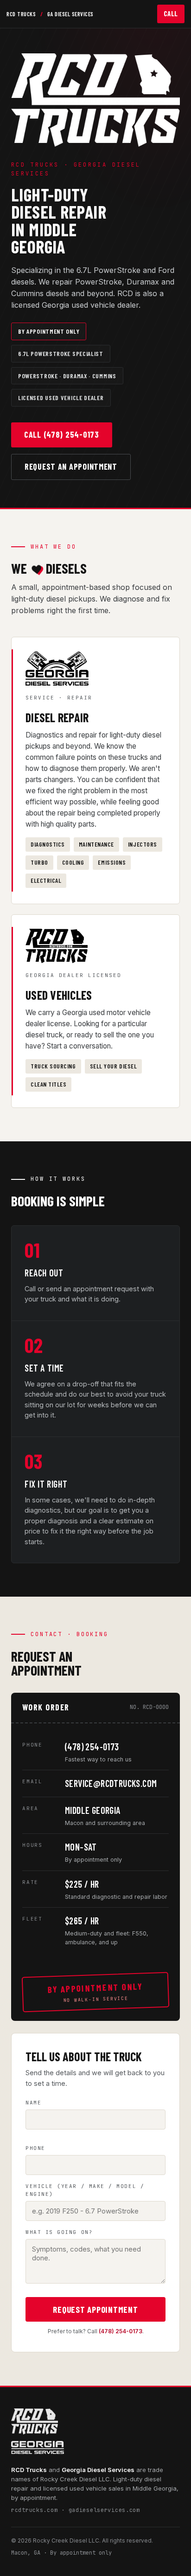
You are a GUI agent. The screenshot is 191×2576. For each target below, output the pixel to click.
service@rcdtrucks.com (111, 1783)
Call (171, 13)
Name (33, 2103)
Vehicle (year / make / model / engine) (85, 2190)
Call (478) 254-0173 (62, 434)
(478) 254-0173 (92, 1747)
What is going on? (59, 2232)
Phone (35, 2148)
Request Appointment (95, 2309)
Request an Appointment (71, 466)
